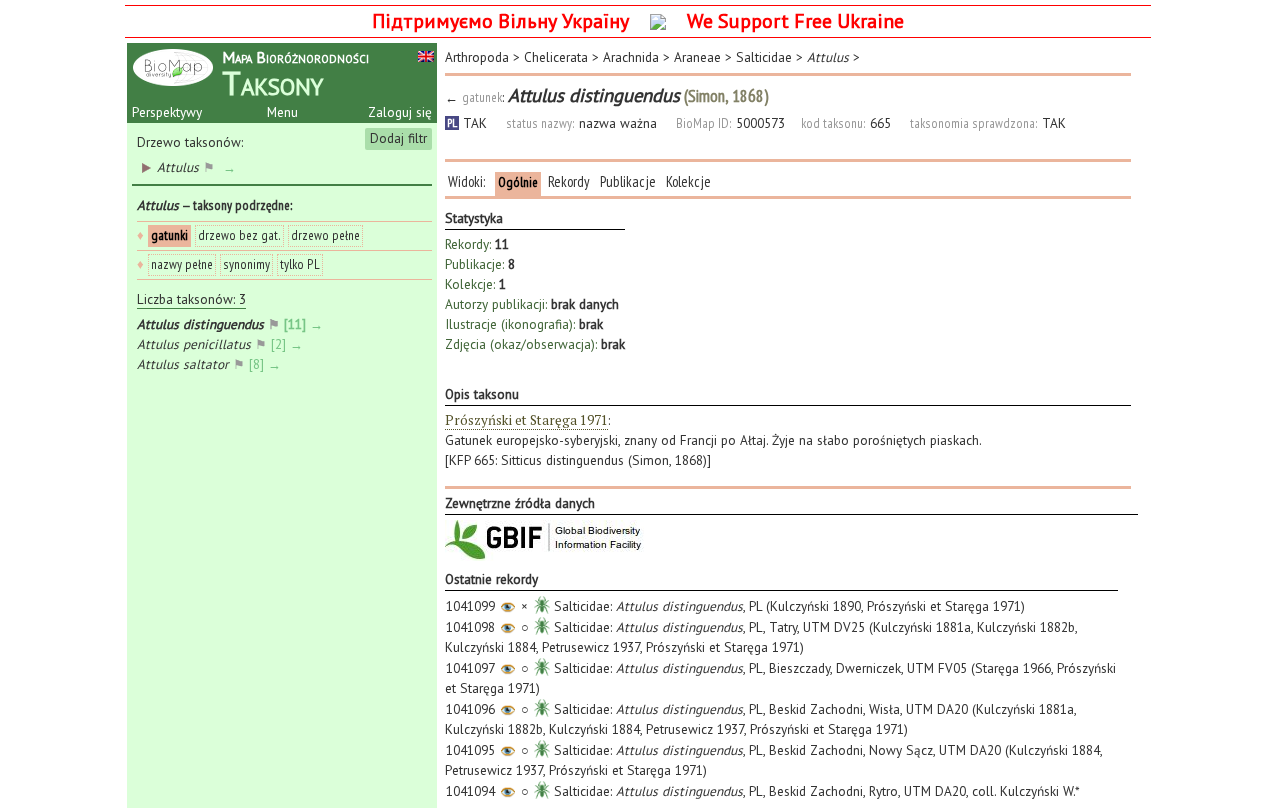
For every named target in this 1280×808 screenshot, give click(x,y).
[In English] (426, 55)
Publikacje (628, 181)
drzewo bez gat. (239, 235)
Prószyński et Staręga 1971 (526, 420)
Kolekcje (688, 181)
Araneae (697, 57)
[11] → (305, 324)
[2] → (289, 344)
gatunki (169, 235)
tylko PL (300, 264)
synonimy (246, 264)
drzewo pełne (325, 235)
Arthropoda (477, 57)
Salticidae (764, 57)
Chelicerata (556, 57)
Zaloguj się (400, 112)
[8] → (267, 364)
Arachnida (631, 57)
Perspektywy (167, 112)
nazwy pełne (182, 264)
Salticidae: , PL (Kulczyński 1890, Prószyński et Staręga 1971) (735, 606)
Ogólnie (518, 182)
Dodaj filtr (398, 138)
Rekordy (569, 181)
